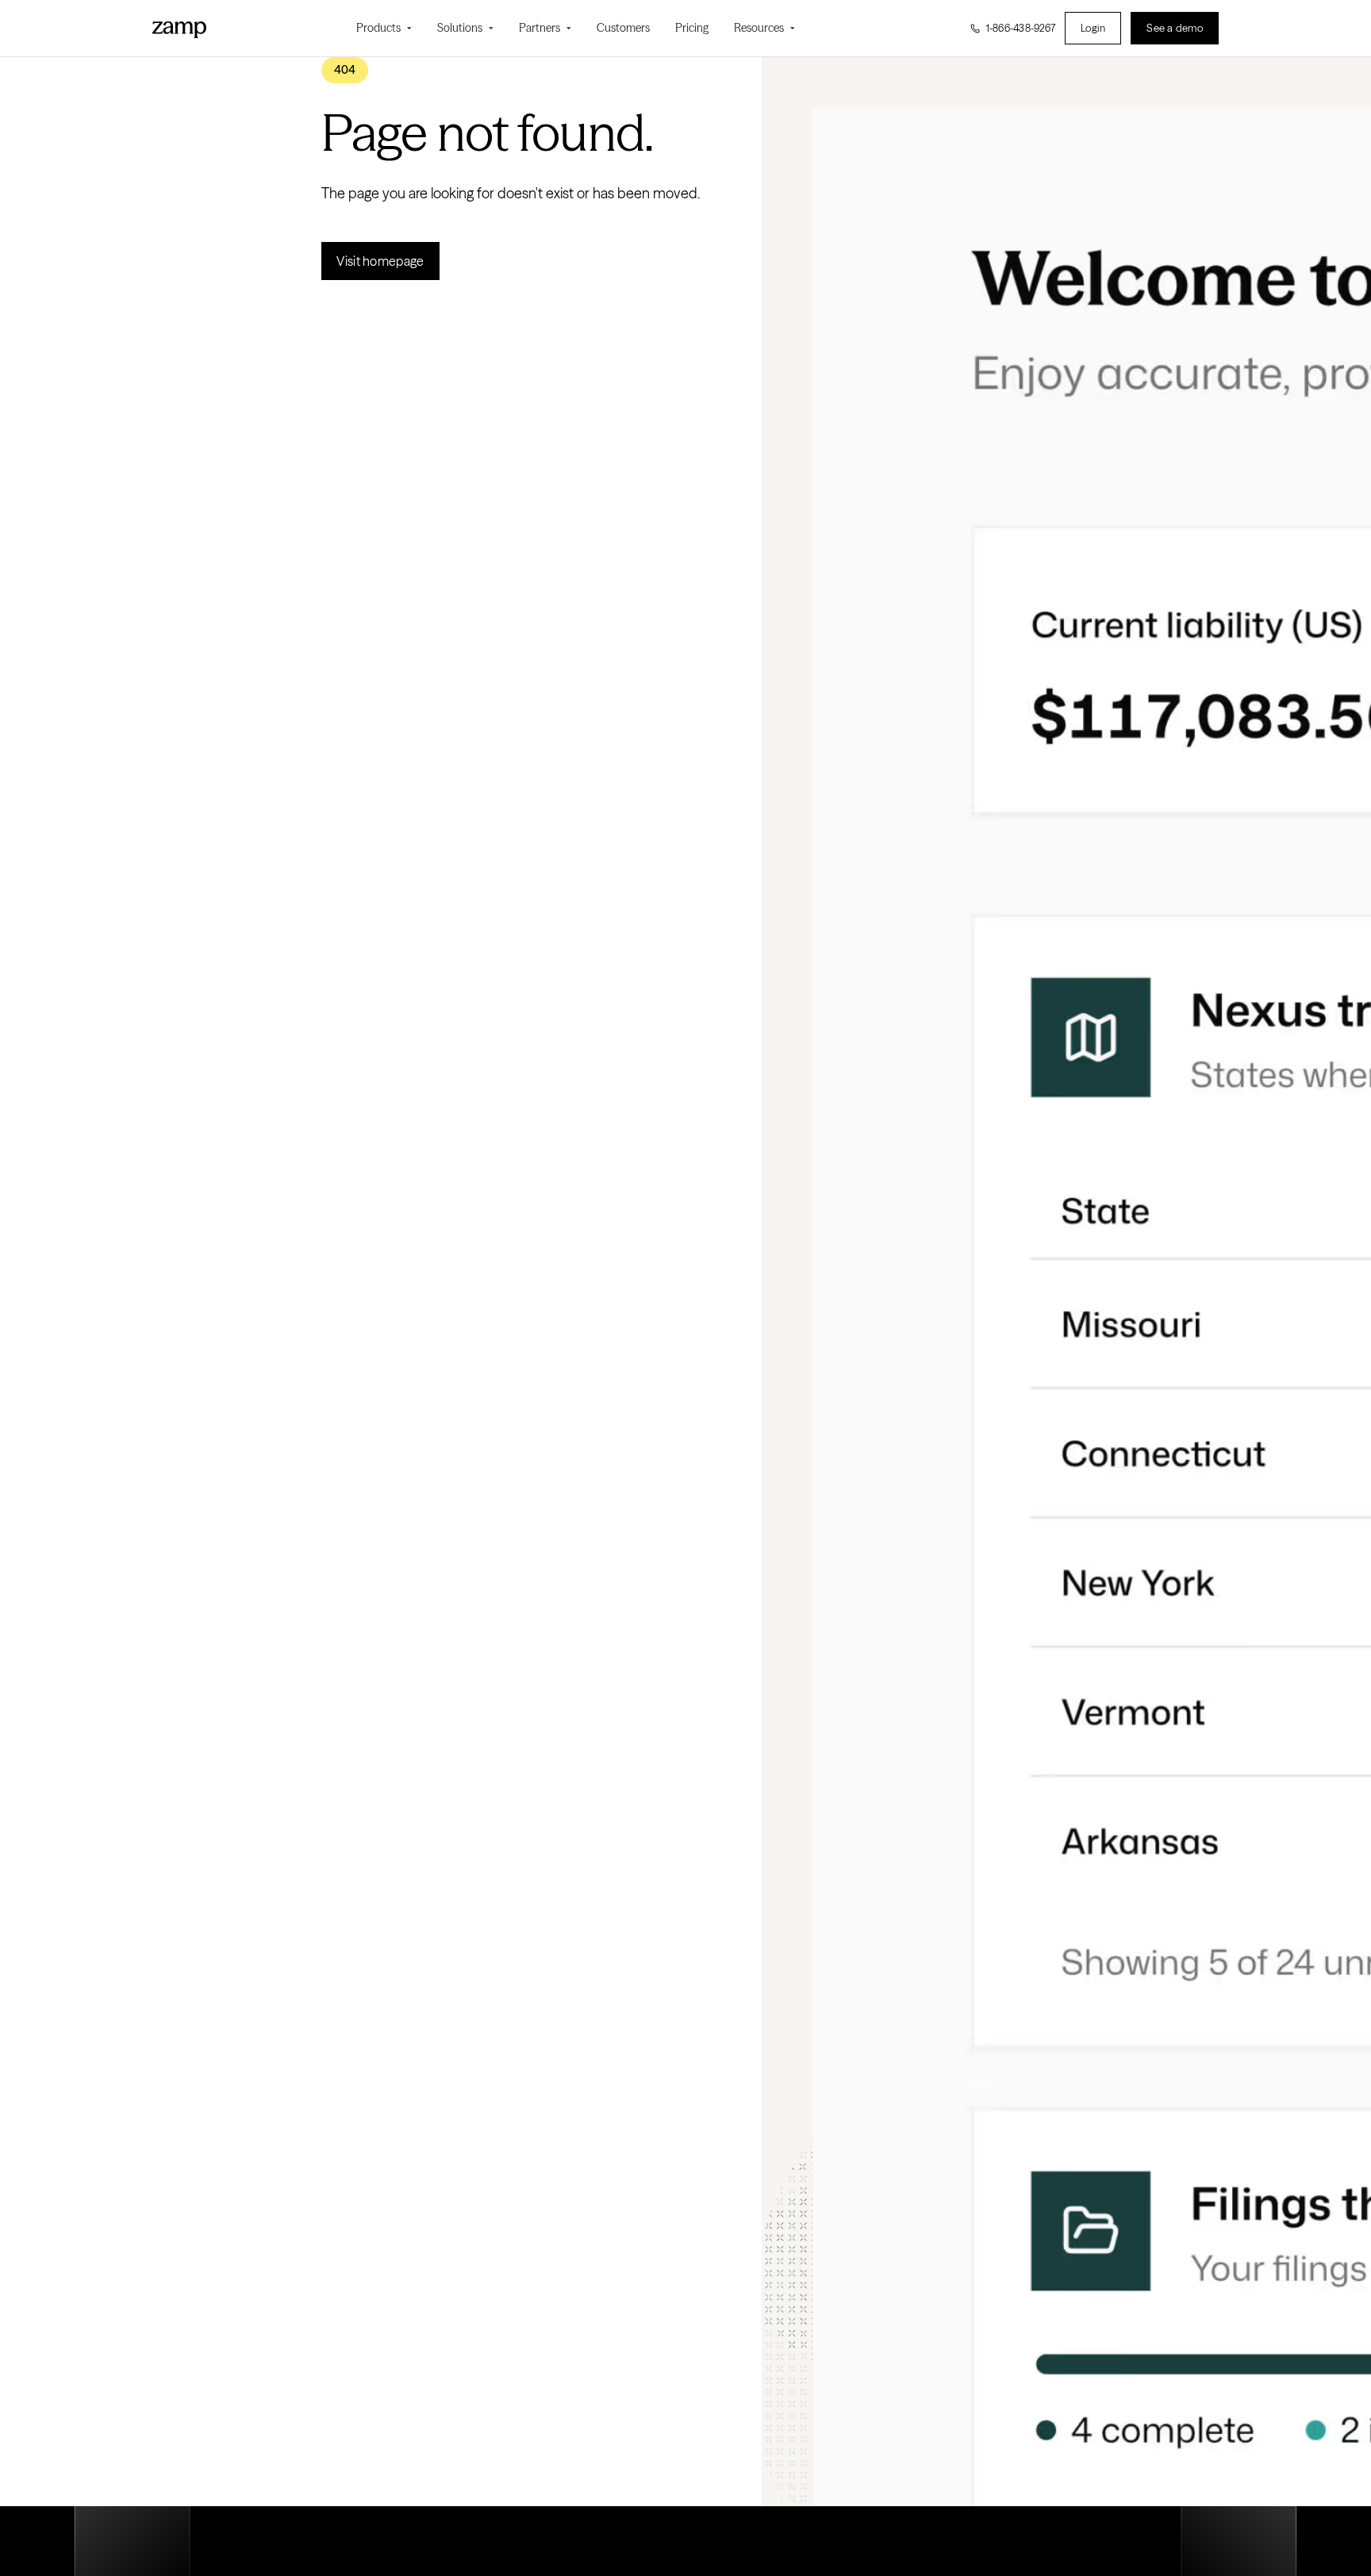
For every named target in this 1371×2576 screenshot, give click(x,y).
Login (1093, 28)
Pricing (692, 28)
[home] (179, 28)
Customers (623, 28)
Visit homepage (380, 261)
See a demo (1175, 28)
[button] (384, 28)
